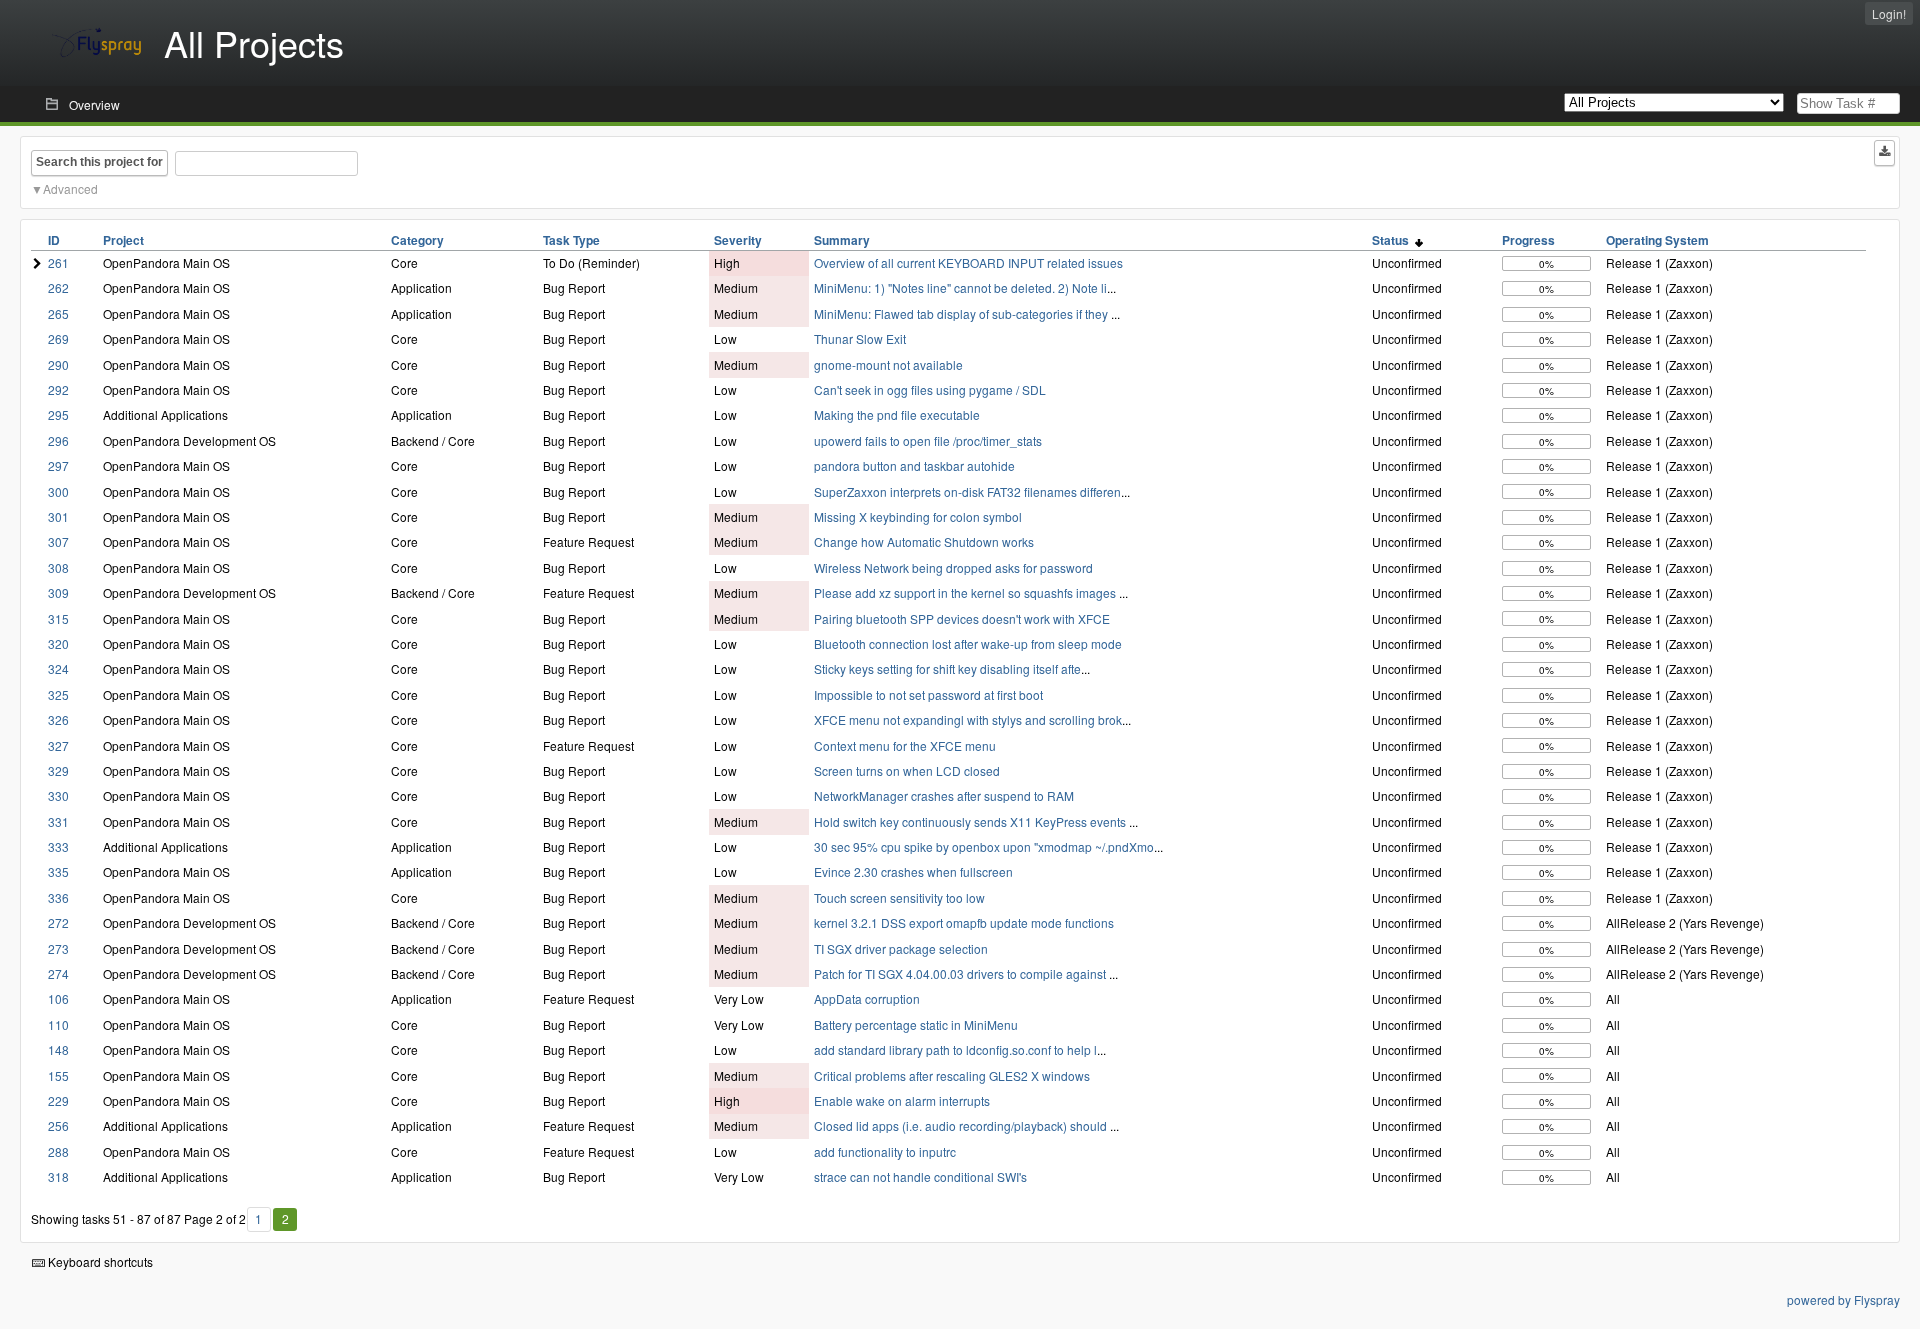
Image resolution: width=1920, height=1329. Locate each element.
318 (58, 1176)
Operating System (1657, 240)
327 (58, 745)
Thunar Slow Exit (860, 338)
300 (58, 491)
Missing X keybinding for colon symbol (918, 516)
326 (58, 719)
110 (58, 1024)
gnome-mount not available (888, 364)
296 (58, 440)
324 (58, 668)
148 (58, 1049)
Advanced (70, 188)
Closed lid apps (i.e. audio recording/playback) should (962, 1125)
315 (58, 618)
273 (58, 948)
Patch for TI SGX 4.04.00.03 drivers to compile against (961, 973)
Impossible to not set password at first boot (928, 694)
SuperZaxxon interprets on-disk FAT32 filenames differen (967, 491)
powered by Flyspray (1843, 1299)
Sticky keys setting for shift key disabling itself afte (947, 668)
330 (58, 795)
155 (58, 1075)
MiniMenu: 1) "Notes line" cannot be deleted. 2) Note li (960, 287)
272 (58, 922)
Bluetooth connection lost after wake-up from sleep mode (968, 643)
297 (58, 465)
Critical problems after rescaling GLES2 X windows (952, 1075)
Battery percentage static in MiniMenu (916, 1024)
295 (58, 414)
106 (58, 998)
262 (58, 287)
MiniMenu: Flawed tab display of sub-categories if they (962, 313)
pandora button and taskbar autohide (914, 465)
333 (58, 846)
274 (58, 973)
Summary (842, 240)
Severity (738, 240)
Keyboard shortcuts (99, 1261)
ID (54, 240)
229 (58, 1100)
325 (58, 694)
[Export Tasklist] (1884, 153)
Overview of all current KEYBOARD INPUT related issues (968, 262)
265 (58, 313)
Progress (1528, 240)
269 (58, 338)
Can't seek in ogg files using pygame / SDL (930, 389)
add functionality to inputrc (885, 1151)
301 (58, 516)
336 (58, 897)
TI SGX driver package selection (901, 948)
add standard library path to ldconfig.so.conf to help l (955, 1049)
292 (58, 389)
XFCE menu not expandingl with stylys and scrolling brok (968, 719)
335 (58, 871)
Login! (1889, 13)
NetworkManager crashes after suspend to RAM (944, 795)
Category (417, 240)
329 (58, 770)
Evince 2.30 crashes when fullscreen (913, 871)
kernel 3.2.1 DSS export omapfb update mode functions (964, 922)
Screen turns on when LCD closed (907, 770)
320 (58, 643)
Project (123, 240)
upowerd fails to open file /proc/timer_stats (928, 440)
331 (58, 821)
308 (58, 567)
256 (58, 1125)
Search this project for (99, 162)
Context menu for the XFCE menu (905, 745)
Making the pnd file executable (897, 414)
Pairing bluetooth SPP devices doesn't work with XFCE (962, 618)
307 (58, 541)
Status (1393, 240)
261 (58, 262)
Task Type (571, 240)
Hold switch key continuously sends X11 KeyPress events (971, 821)
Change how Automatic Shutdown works (924, 541)
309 (58, 592)
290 (58, 364)
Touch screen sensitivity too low (899, 897)
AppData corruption (867, 998)
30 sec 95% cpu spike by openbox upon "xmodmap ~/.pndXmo (984, 846)
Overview (94, 104)
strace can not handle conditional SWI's (920, 1176)
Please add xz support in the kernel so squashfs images (966, 592)
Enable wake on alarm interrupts (902, 1100)
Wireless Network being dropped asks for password (953, 567)
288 (58, 1151)
